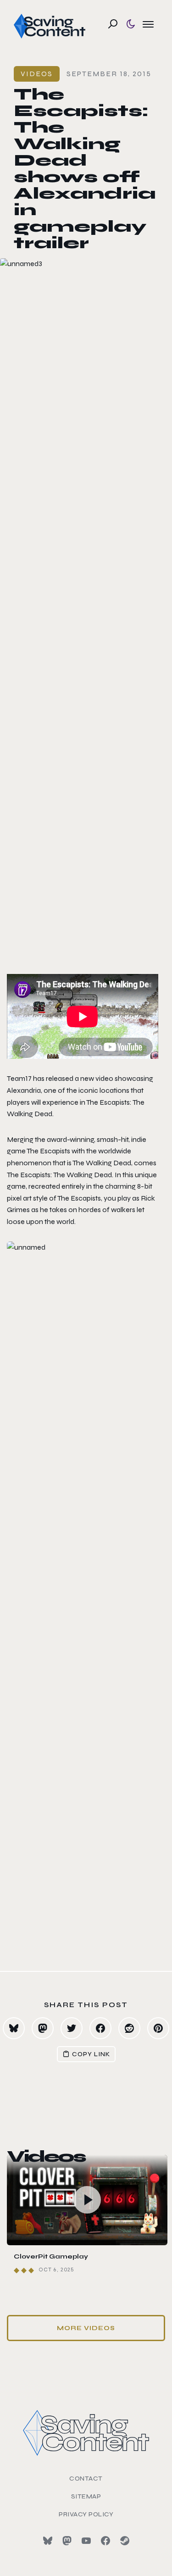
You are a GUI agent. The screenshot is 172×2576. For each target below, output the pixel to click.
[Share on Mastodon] (43, 2028)
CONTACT (86, 2479)
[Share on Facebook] (100, 2028)
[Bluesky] (48, 2541)
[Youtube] (86, 2541)
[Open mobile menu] (148, 24)
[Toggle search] (113, 24)
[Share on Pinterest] (158, 2028)
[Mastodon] (67, 2541)
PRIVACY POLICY (86, 2514)
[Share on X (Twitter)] (72, 2028)
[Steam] (125, 2541)
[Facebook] (105, 2541)
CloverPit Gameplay (51, 2256)
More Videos (86, 2328)
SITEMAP (86, 2496)
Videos (37, 74)
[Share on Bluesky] (14, 2028)
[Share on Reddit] (129, 2028)
